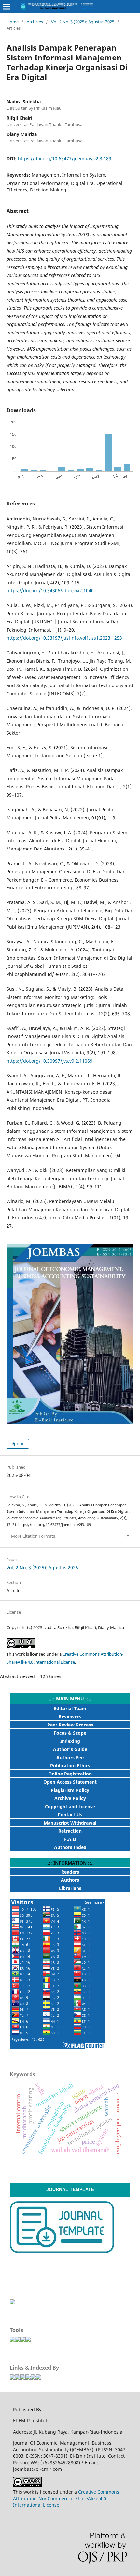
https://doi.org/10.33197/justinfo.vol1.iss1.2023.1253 (64, 638)
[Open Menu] (7, 7)
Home (13, 22)
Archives (35, 22)
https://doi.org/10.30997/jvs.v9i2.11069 (49, 1061)
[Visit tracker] (12, 2303)
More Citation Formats (33, 1536)
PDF (20, 1444)
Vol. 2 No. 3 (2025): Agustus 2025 (83, 22)
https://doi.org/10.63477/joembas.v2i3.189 (65, 159)
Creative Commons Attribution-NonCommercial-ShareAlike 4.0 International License (66, 2498)
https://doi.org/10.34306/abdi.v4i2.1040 (50, 591)
